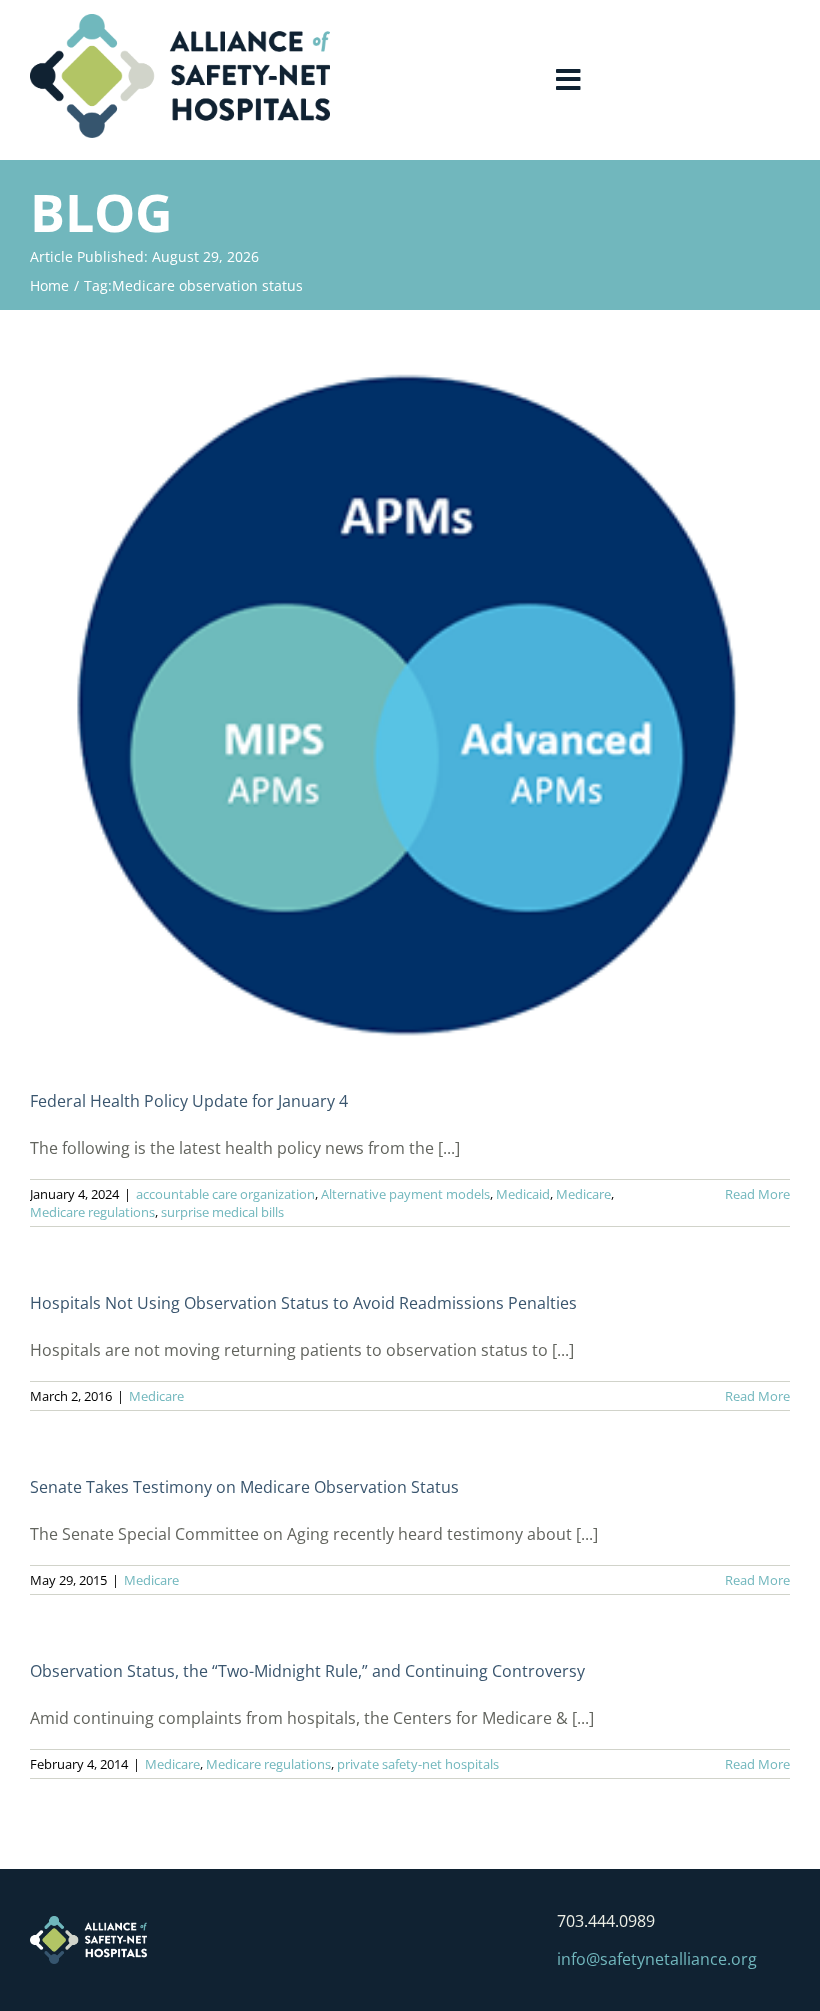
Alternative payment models (405, 1194)
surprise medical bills (222, 1212)
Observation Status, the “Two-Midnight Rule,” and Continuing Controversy (307, 1671)
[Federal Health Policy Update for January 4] (410, 697)
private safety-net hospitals (418, 1764)
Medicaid (523, 1194)
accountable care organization (225, 1194)
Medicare (583, 1194)
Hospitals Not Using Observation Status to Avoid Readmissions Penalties (303, 1303)
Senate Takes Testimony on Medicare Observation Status (244, 1487)
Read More (757, 1194)
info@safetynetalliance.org (657, 1959)
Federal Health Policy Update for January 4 (189, 1101)
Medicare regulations (92, 1212)
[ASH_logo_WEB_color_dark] (180, 22)
